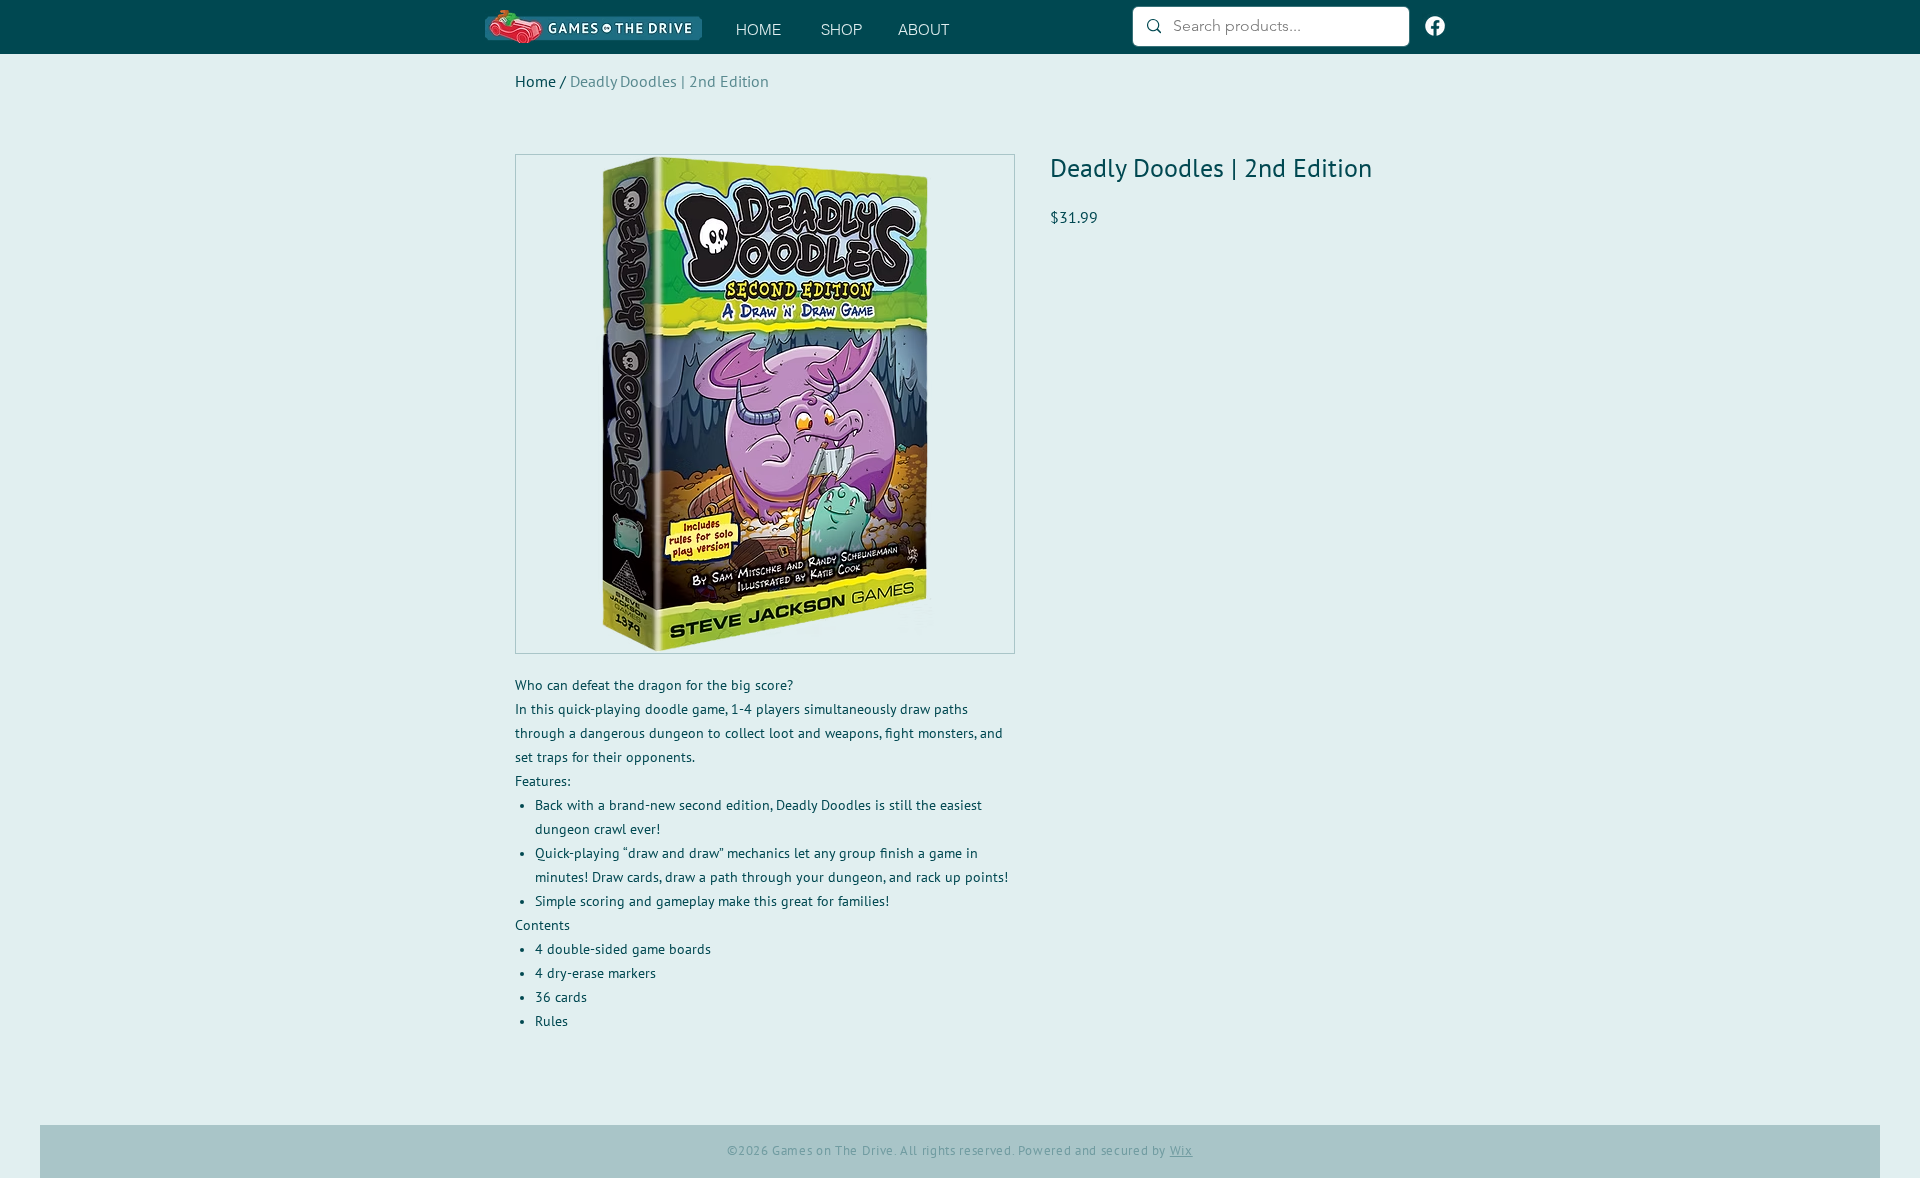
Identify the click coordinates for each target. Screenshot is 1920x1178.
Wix (1181, 1151)
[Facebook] (1435, 26)
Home (535, 82)
